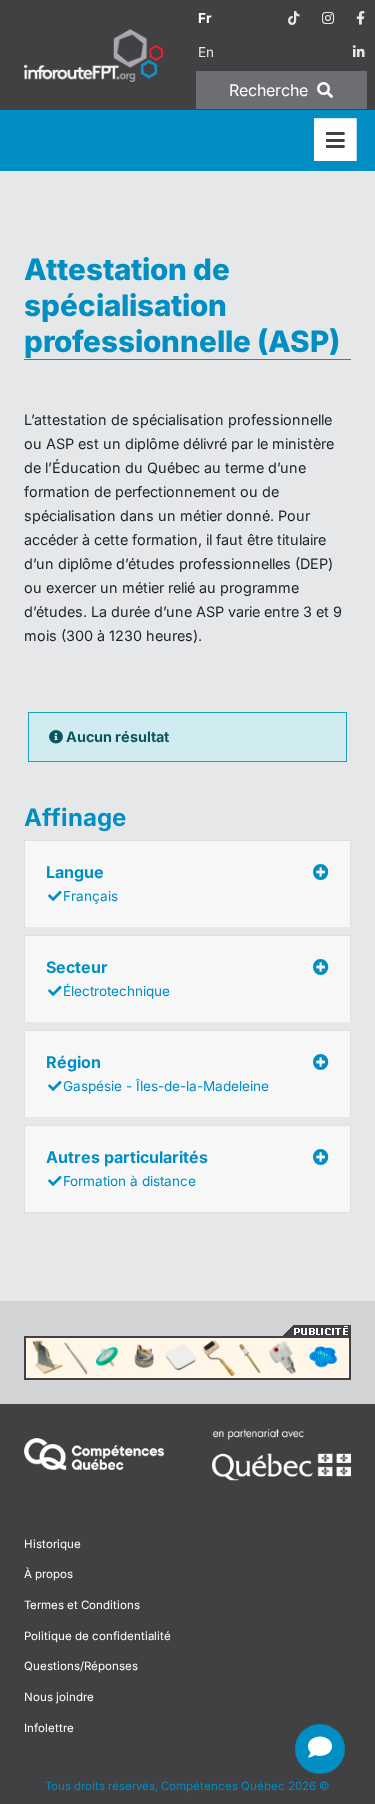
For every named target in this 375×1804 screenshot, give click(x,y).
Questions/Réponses (81, 1666)
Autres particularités (127, 1168)
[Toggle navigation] (335, 140)
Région (157, 1073)
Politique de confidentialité (97, 1636)
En (206, 52)
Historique (52, 1544)
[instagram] (328, 18)
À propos (48, 1574)
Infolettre (49, 1728)
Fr (205, 18)
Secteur (108, 978)
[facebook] (360, 18)
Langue (82, 883)
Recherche (271, 90)
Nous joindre (59, 1697)
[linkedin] (359, 52)
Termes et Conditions (82, 1605)
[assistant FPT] (320, 1749)
